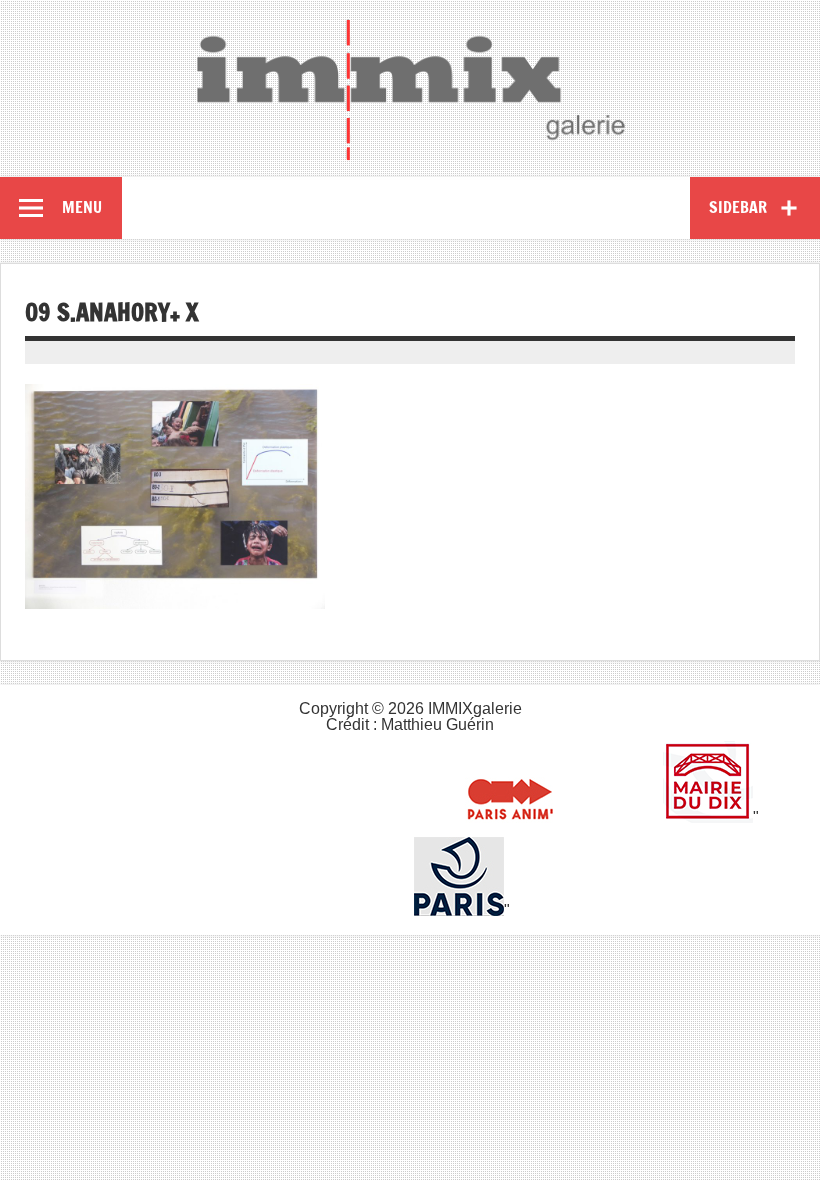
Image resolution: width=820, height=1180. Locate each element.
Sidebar (738, 207)
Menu (82, 207)
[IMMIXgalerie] (410, 89)
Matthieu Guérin (437, 724)
